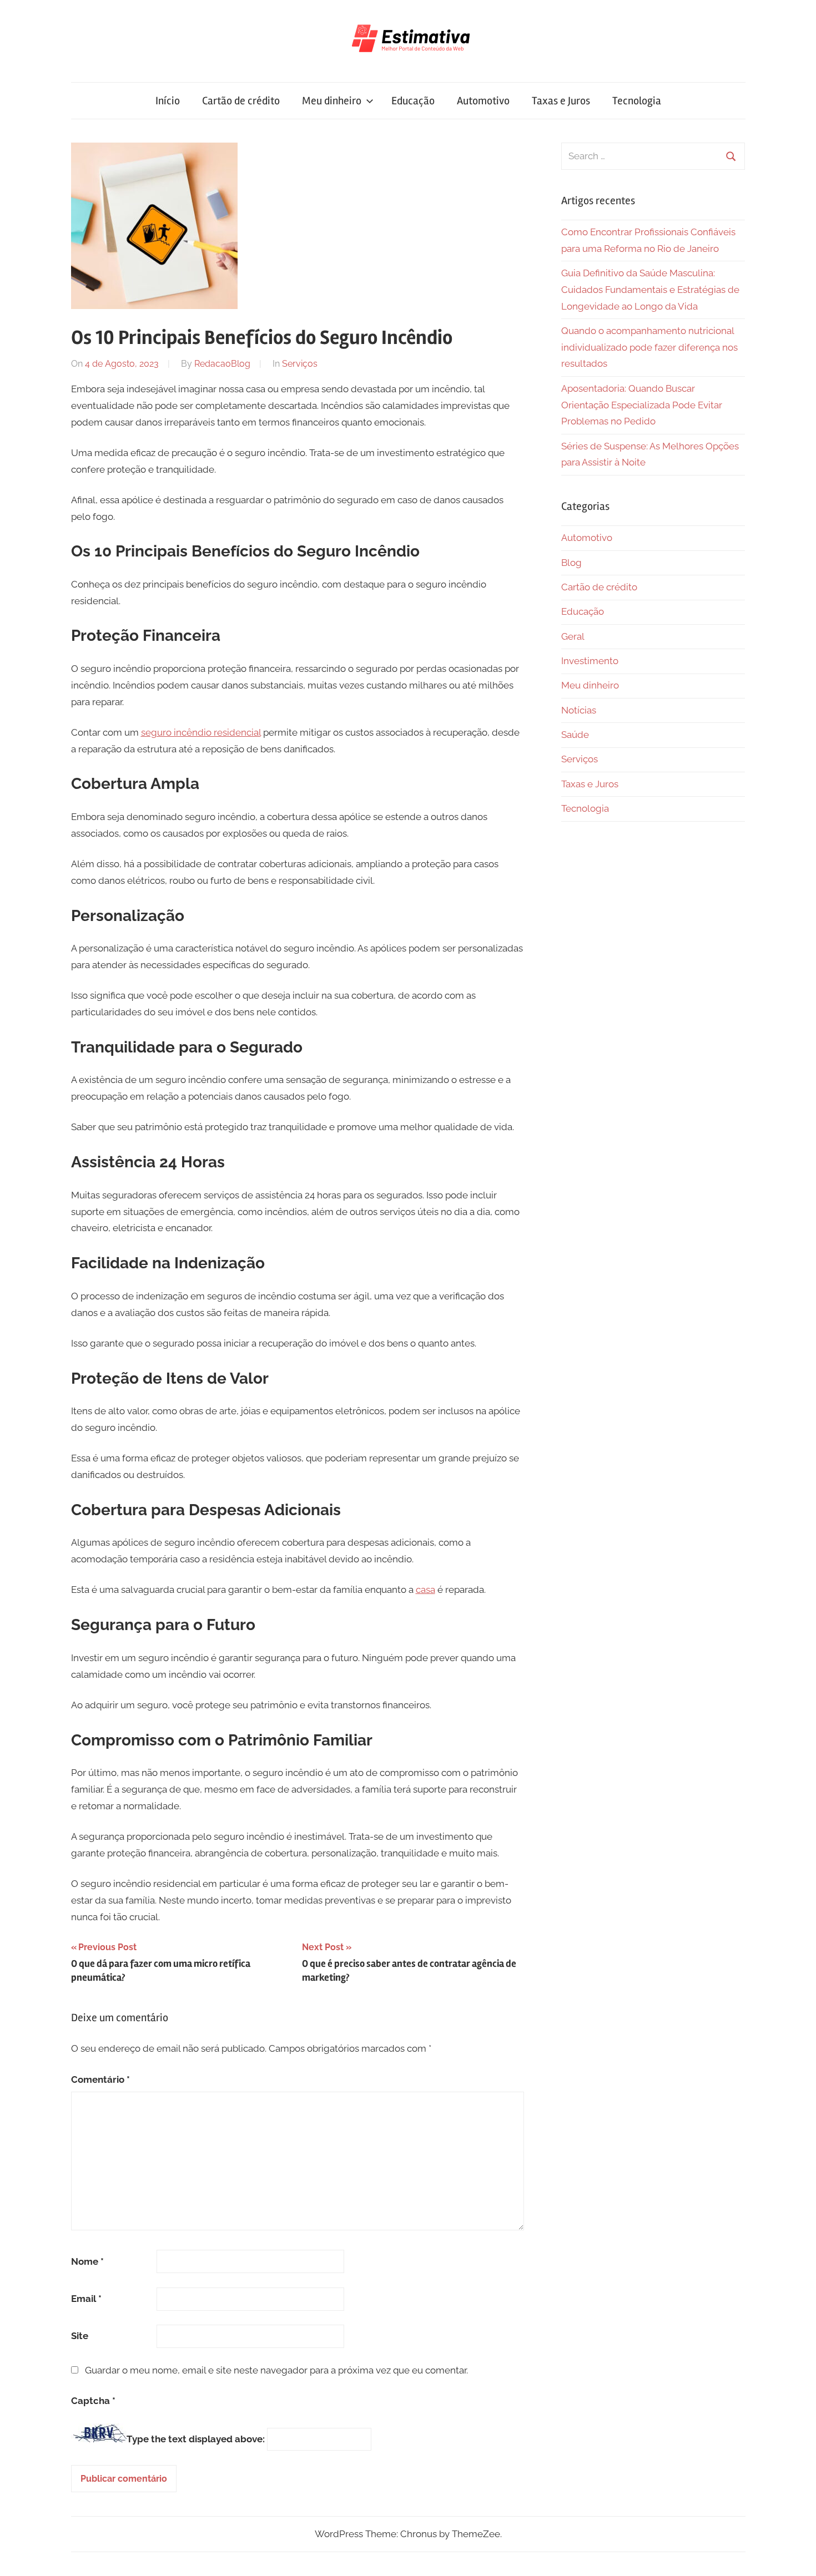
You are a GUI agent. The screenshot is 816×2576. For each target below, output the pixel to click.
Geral (573, 636)
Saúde (575, 735)
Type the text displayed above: (196, 2439)
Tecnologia (637, 101)
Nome (87, 2261)
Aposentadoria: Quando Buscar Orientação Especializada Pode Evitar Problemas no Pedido (642, 405)
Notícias (579, 710)
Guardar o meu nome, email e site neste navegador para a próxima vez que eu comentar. (276, 2370)
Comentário (100, 2079)
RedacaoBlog (222, 364)
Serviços (300, 364)
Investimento (590, 661)
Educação (413, 101)
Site (80, 2336)
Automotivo (483, 101)
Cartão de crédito (241, 101)
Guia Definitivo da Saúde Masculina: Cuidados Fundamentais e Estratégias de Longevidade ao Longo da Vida (650, 290)
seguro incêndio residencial (201, 732)
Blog (571, 563)
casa (425, 1590)
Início (168, 101)
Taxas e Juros (561, 101)
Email (86, 2299)
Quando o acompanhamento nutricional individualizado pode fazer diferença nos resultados (649, 347)
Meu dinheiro (332, 101)
